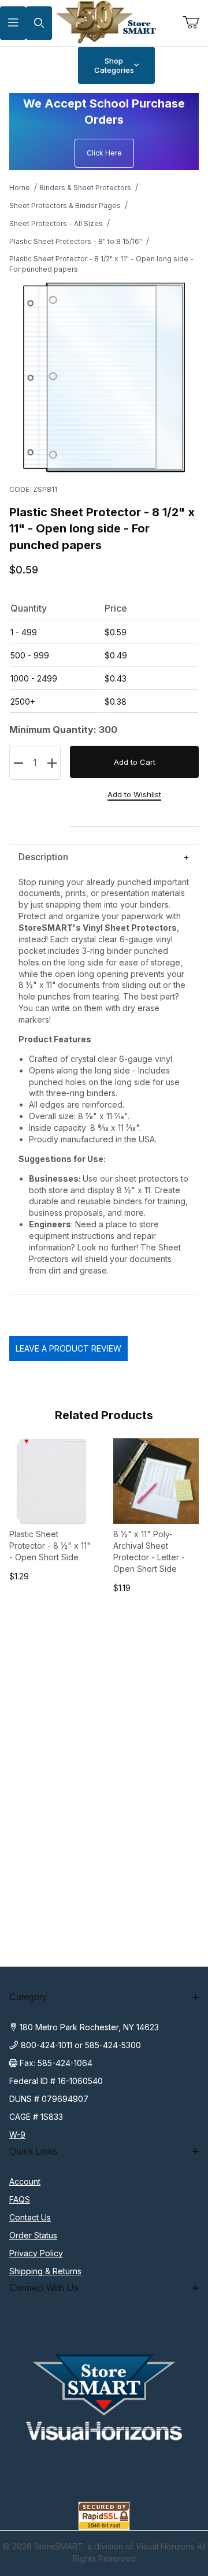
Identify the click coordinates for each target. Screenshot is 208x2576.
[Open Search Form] (39, 23)
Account (25, 2181)
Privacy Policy (36, 2253)
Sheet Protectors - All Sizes (56, 223)
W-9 (17, 2135)
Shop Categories (114, 65)
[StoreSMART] (104, 22)
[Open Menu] (13, 23)
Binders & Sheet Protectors (85, 188)
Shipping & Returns (45, 2271)
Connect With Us (44, 2288)
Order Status (33, 2235)
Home (20, 188)
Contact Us (30, 2217)
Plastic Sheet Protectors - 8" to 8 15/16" (76, 241)
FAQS (20, 2199)
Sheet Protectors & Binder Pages (65, 206)
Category (28, 1997)
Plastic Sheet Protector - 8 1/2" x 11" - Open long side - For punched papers (101, 264)
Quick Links (33, 2151)
